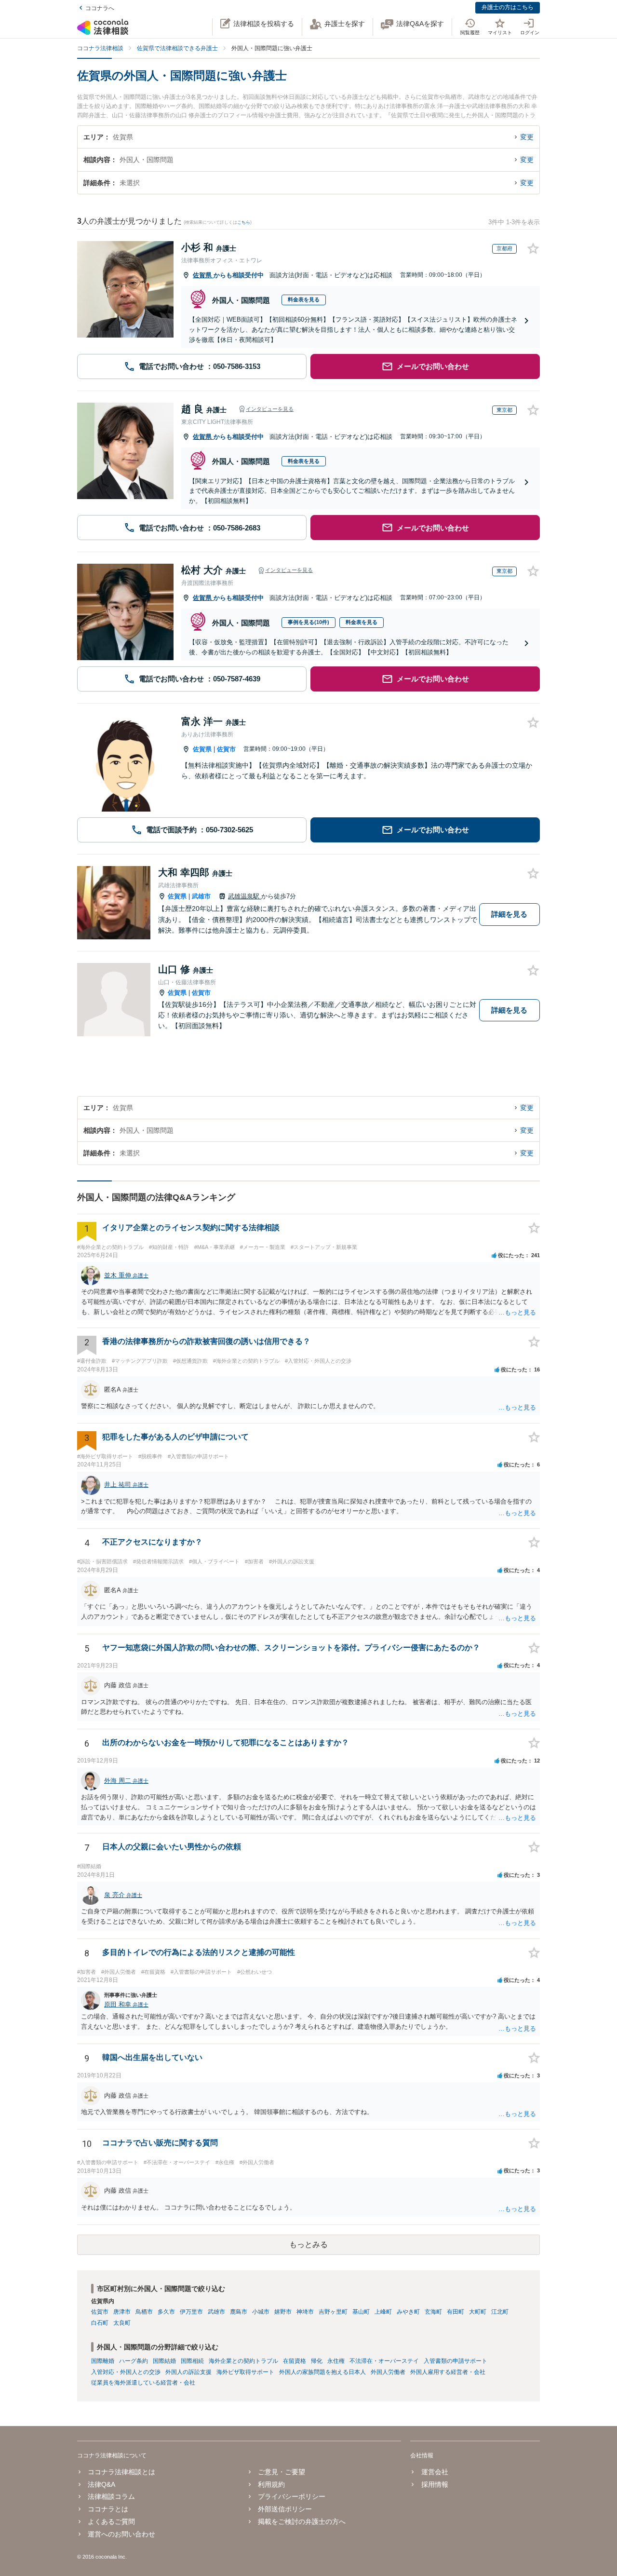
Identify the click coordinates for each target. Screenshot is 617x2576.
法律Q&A (101, 2484)
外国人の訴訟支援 (188, 2372)
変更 (527, 137)
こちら (244, 222)
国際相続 (192, 2361)
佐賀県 (203, 275)
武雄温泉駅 (245, 896)
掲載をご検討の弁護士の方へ (302, 2522)
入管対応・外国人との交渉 (126, 2372)
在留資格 (295, 2361)
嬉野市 (283, 2312)
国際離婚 (103, 2361)
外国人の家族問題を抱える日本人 (322, 2372)
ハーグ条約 (134, 2361)
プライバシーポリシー (292, 2496)
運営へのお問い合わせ (121, 2534)
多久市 (166, 2312)
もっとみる (308, 2244)
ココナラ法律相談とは (121, 2472)
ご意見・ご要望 (282, 2472)
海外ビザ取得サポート (245, 2372)
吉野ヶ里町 (333, 2312)
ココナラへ (100, 8)
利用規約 (271, 2484)
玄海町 (433, 2312)
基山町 (361, 2312)
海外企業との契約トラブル (243, 2361)
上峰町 (383, 2312)
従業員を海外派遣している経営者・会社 (143, 2383)
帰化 (317, 2361)
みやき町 (408, 2312)
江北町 (500, 2312)
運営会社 (435, 2472)
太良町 (122, 2323)
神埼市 (305, 2312)
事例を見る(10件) (308, 622)
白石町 (100, 2323)
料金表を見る (304, 299)
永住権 (336, 2361)
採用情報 (435, 2484)
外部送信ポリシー (285, 2509)
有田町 (456, 2312)
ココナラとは (108, 2509)
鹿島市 (239, 2312)
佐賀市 (226, 749)
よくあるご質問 (111, 2522)
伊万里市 (191, 2312)
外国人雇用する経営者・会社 (448, 2372)
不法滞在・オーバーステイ (384, 2361)
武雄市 (201, 896)
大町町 (478, 2312)
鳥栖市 (144, 2312)
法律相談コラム (111, 2496)
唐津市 (122, 2312)
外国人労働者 (388, 2372)
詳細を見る (509, 914)
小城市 (261, 2312)
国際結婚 (164, 2361)
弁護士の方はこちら (508, 7)
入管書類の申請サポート (456, 2361)
